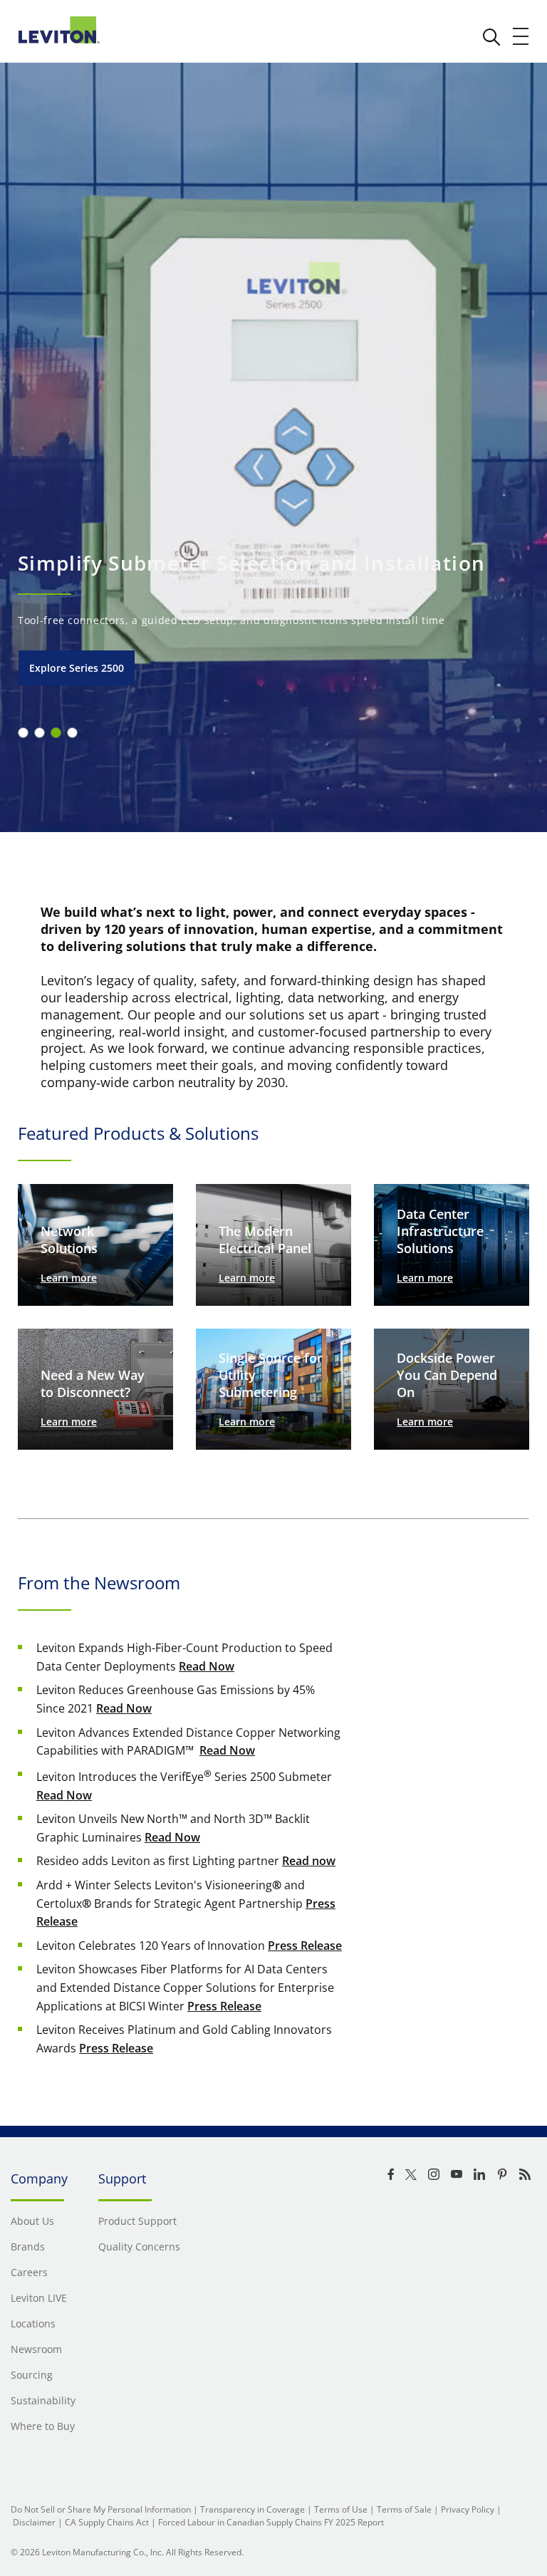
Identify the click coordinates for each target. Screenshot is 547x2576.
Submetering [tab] (56, 733)
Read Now (207, 1666)
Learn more (69, 1278)
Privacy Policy (468, 2509)
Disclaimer (34, 2522)
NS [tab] (40, 733)
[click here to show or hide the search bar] (491, 37)
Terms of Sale (404, 2509)
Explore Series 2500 (77, 668)
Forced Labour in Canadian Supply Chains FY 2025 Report (271, 2522)
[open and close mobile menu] (521, 36)
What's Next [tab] (72, 733)
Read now (309, 1861)
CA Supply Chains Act (107, 2522)
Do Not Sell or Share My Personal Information (101, 2509)
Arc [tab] (23, 733)
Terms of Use (341, 2509)
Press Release (305, 1946)
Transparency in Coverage (252, 2509)
